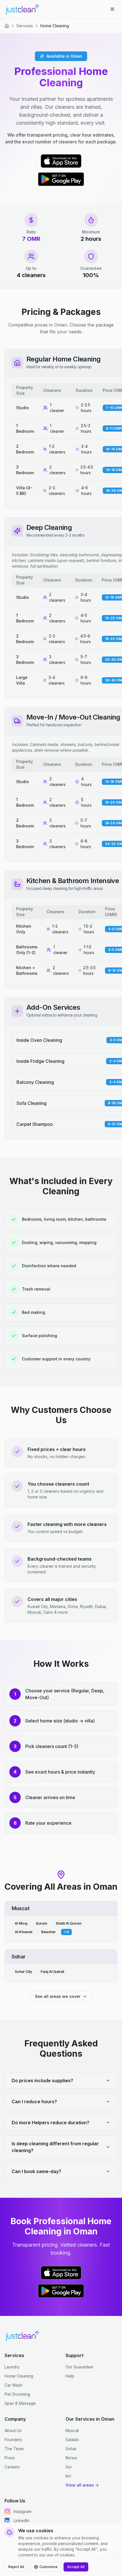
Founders (13, 2440)
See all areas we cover (58, 1996)
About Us (13, 2430)
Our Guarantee (79, 2367)
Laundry (12, 2367)
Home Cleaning (19, 2376)
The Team (14, 2449)
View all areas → (82, 2485)
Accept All (76, 2567)
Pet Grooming (17, 2394)
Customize (49, 2567)
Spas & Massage (20, 2403)
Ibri (68, 2476)
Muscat (72, 2430)
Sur (69, 2467)
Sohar (71, 2449)
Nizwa (71, 2458)
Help (70, 2376)
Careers (12, 2467)
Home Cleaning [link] (55, 26)
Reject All (16, 2567)
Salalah (72, 2440)
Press (10, 2458)
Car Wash (13, 2385)
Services (25, 26)
